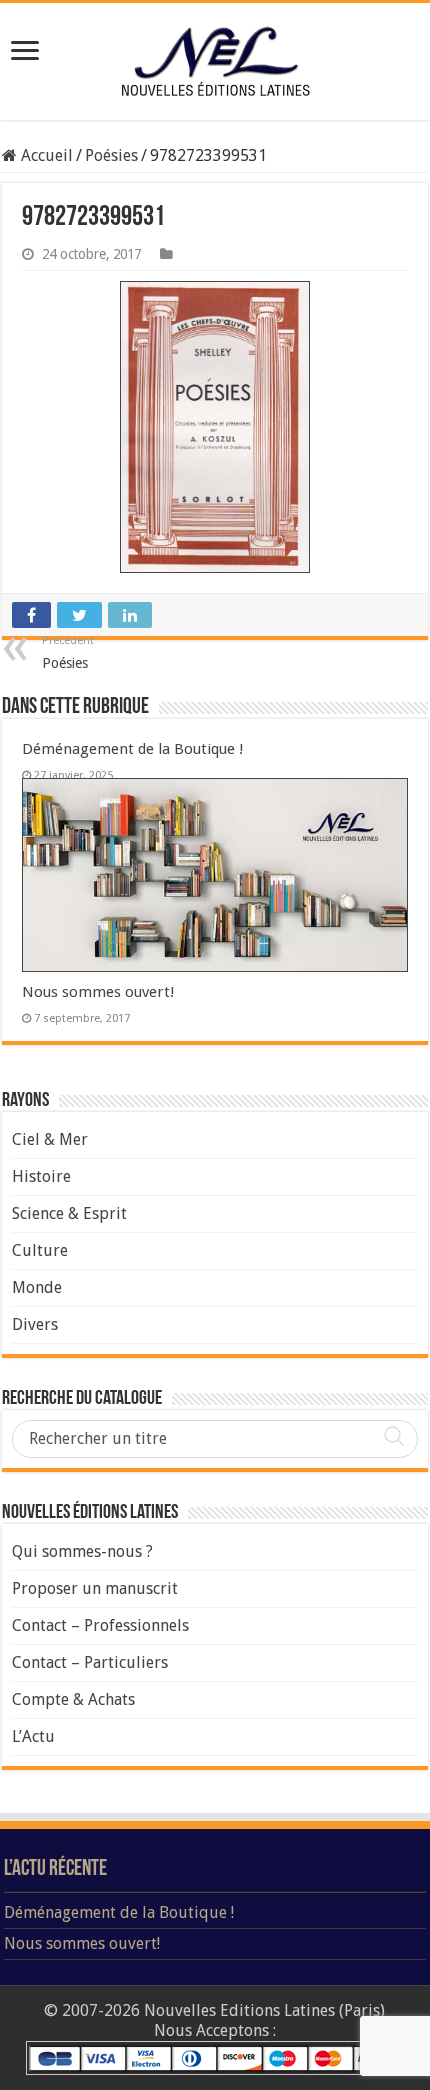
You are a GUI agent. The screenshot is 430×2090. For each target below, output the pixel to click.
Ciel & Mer (50, 1139)
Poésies (111, 155)
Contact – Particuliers (90, 1662)
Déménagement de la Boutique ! (133, 749)
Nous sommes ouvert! (98, 992)
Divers (35, 1324)
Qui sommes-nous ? (82, 1551)
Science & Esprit (69, 1213)
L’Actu (33, 1736)
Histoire (41, 1176)
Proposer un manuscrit (95, 1588)
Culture (40, 1250)
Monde (37, 1287)
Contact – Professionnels (100, 1625)
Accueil (45, 155)
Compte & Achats (73, 1699)
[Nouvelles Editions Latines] (215, 61)
